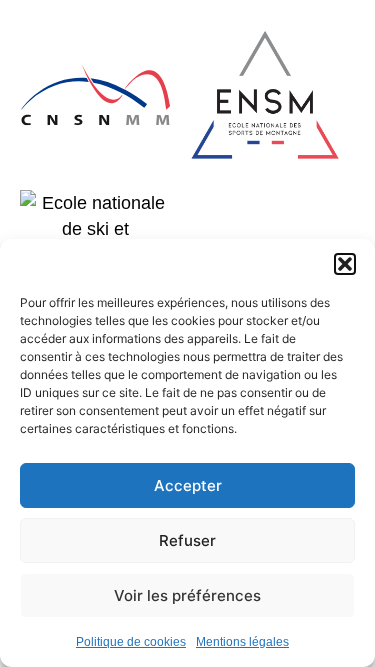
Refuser (187, 540)
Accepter (188, 485)
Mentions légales (242, 642)
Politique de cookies (131, 642)
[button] (345, 264)
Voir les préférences (187, 595)
